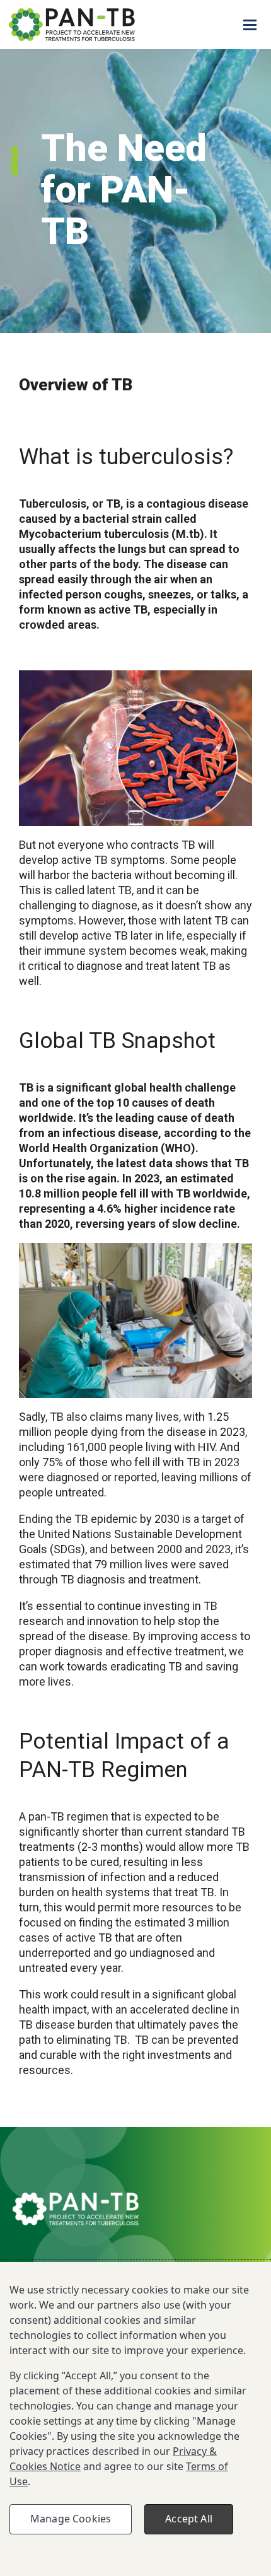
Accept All (189, 2519)
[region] (135, 2419)
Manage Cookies (71, 2519)
